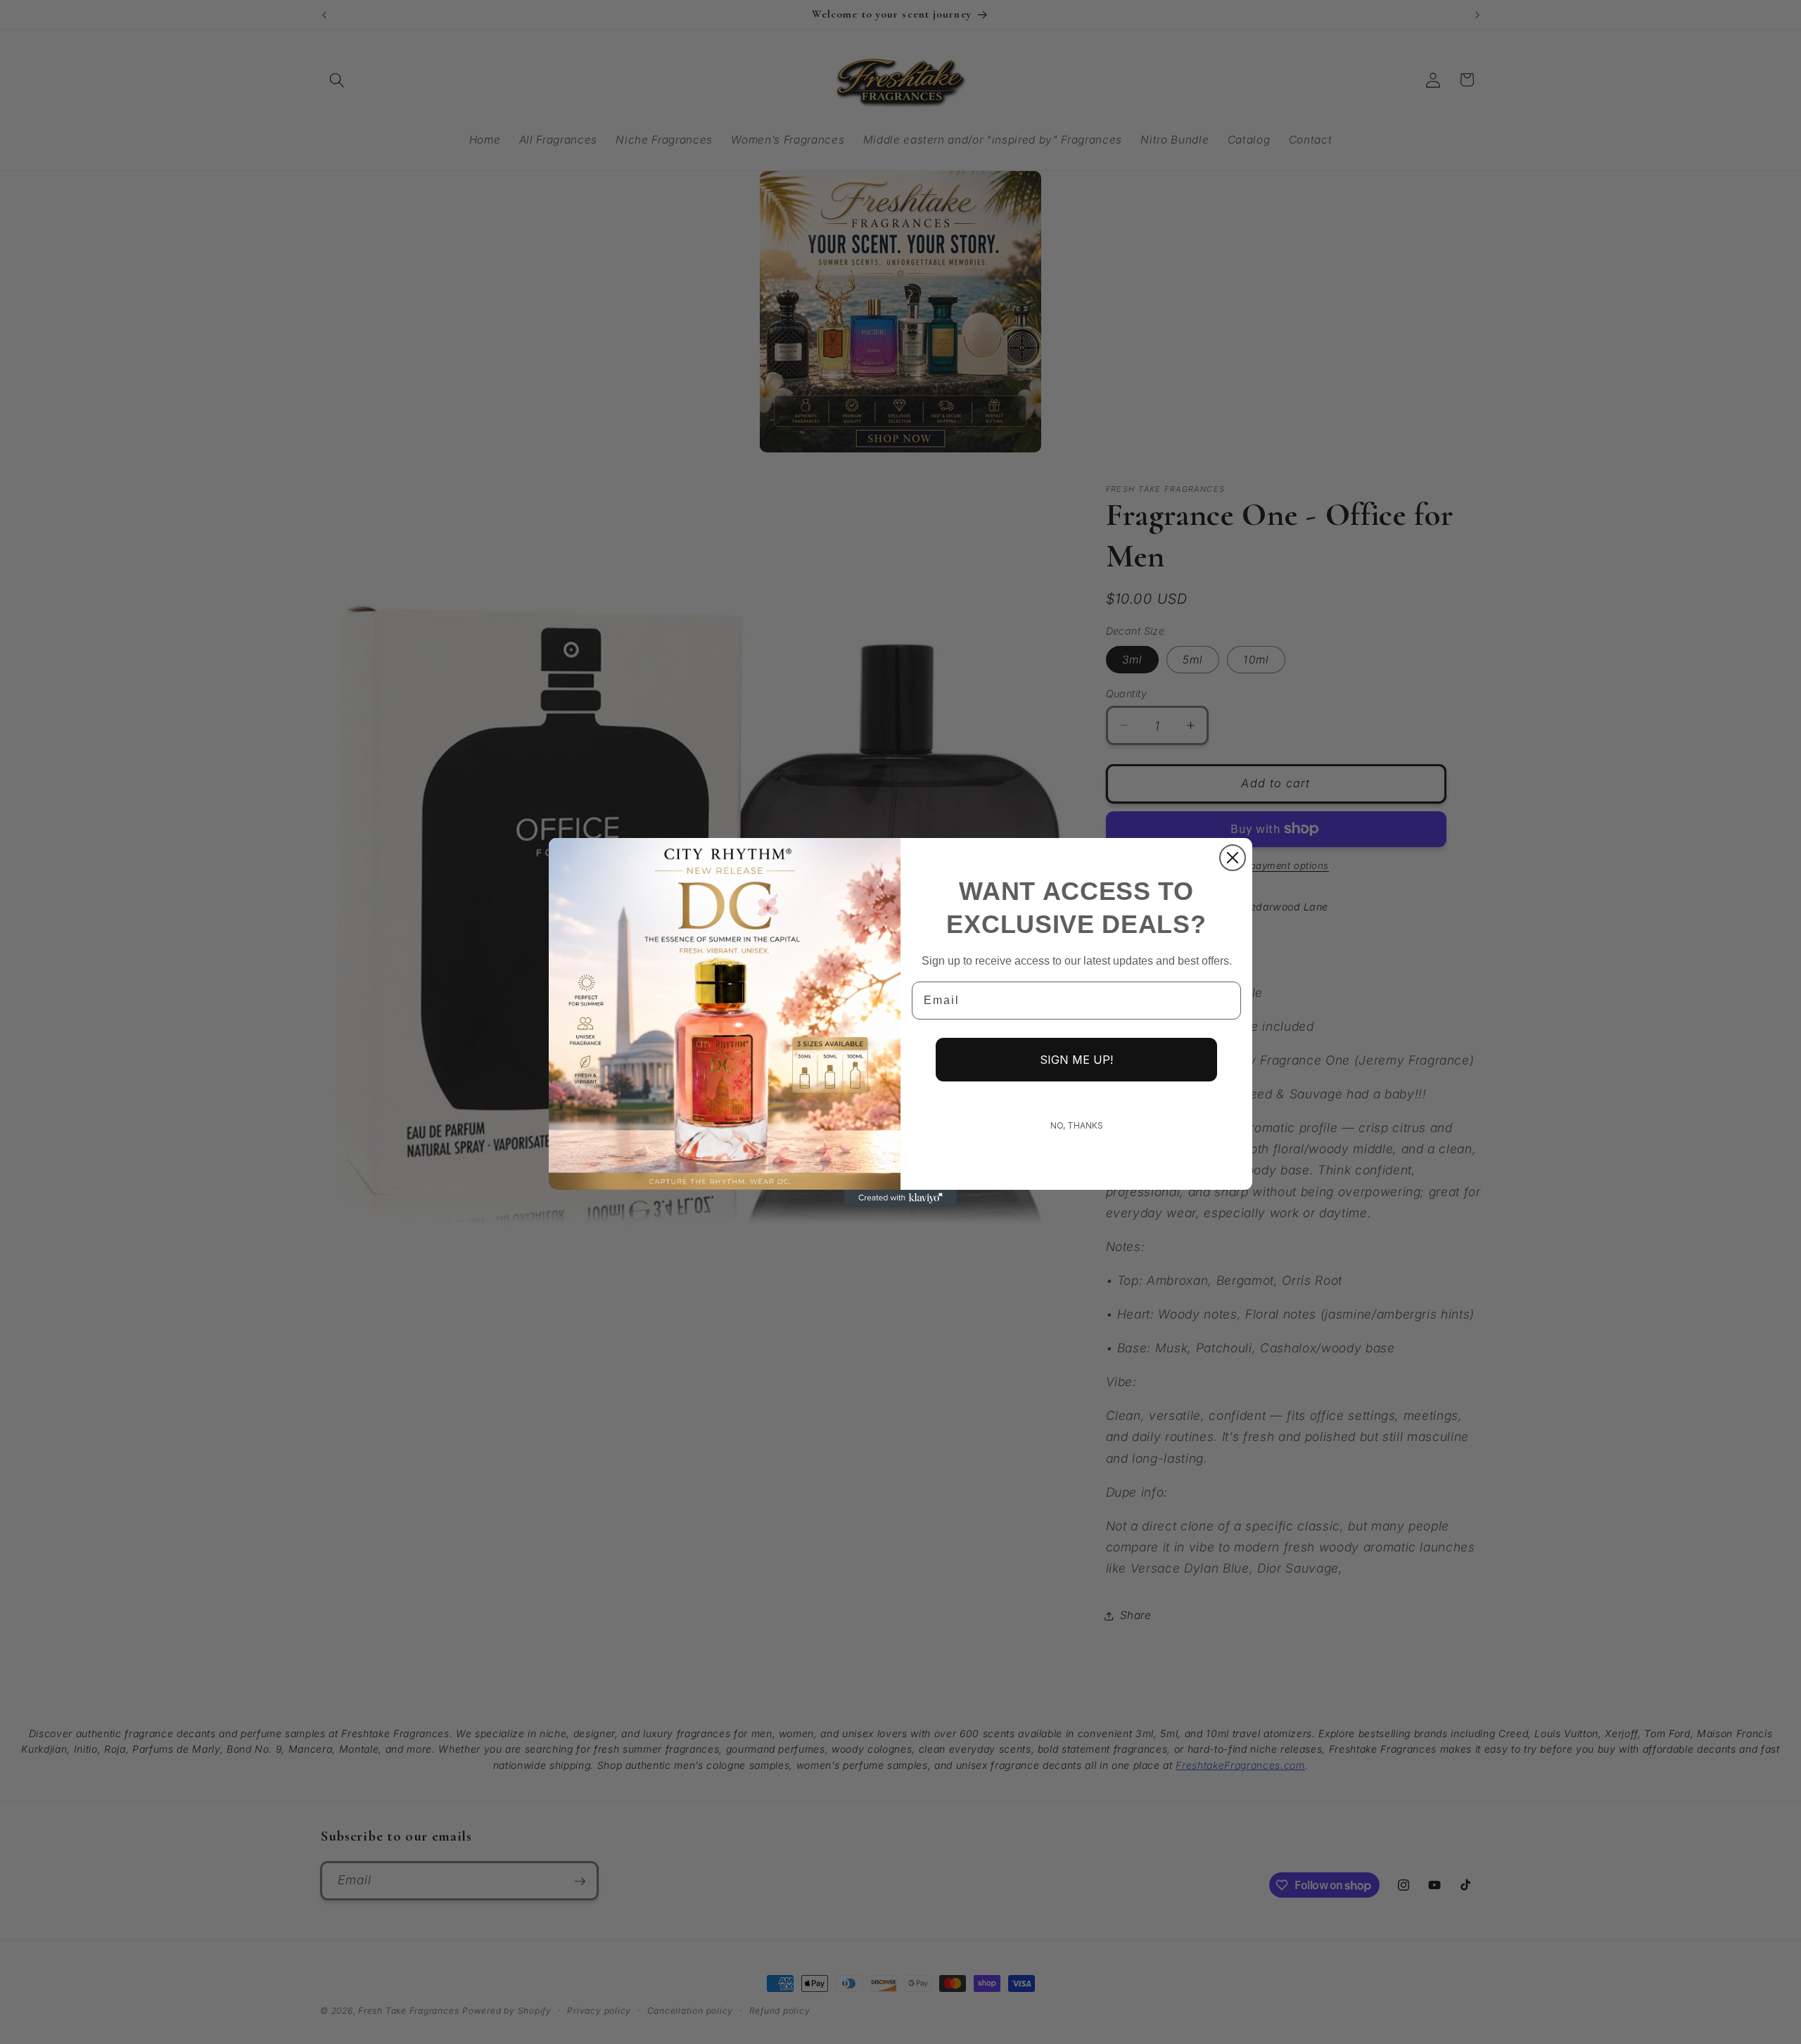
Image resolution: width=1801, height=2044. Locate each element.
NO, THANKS (1077, 1125)
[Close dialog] (1233, 858)
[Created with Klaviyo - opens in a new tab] (900, 1198)
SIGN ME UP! (1076, 1060)
